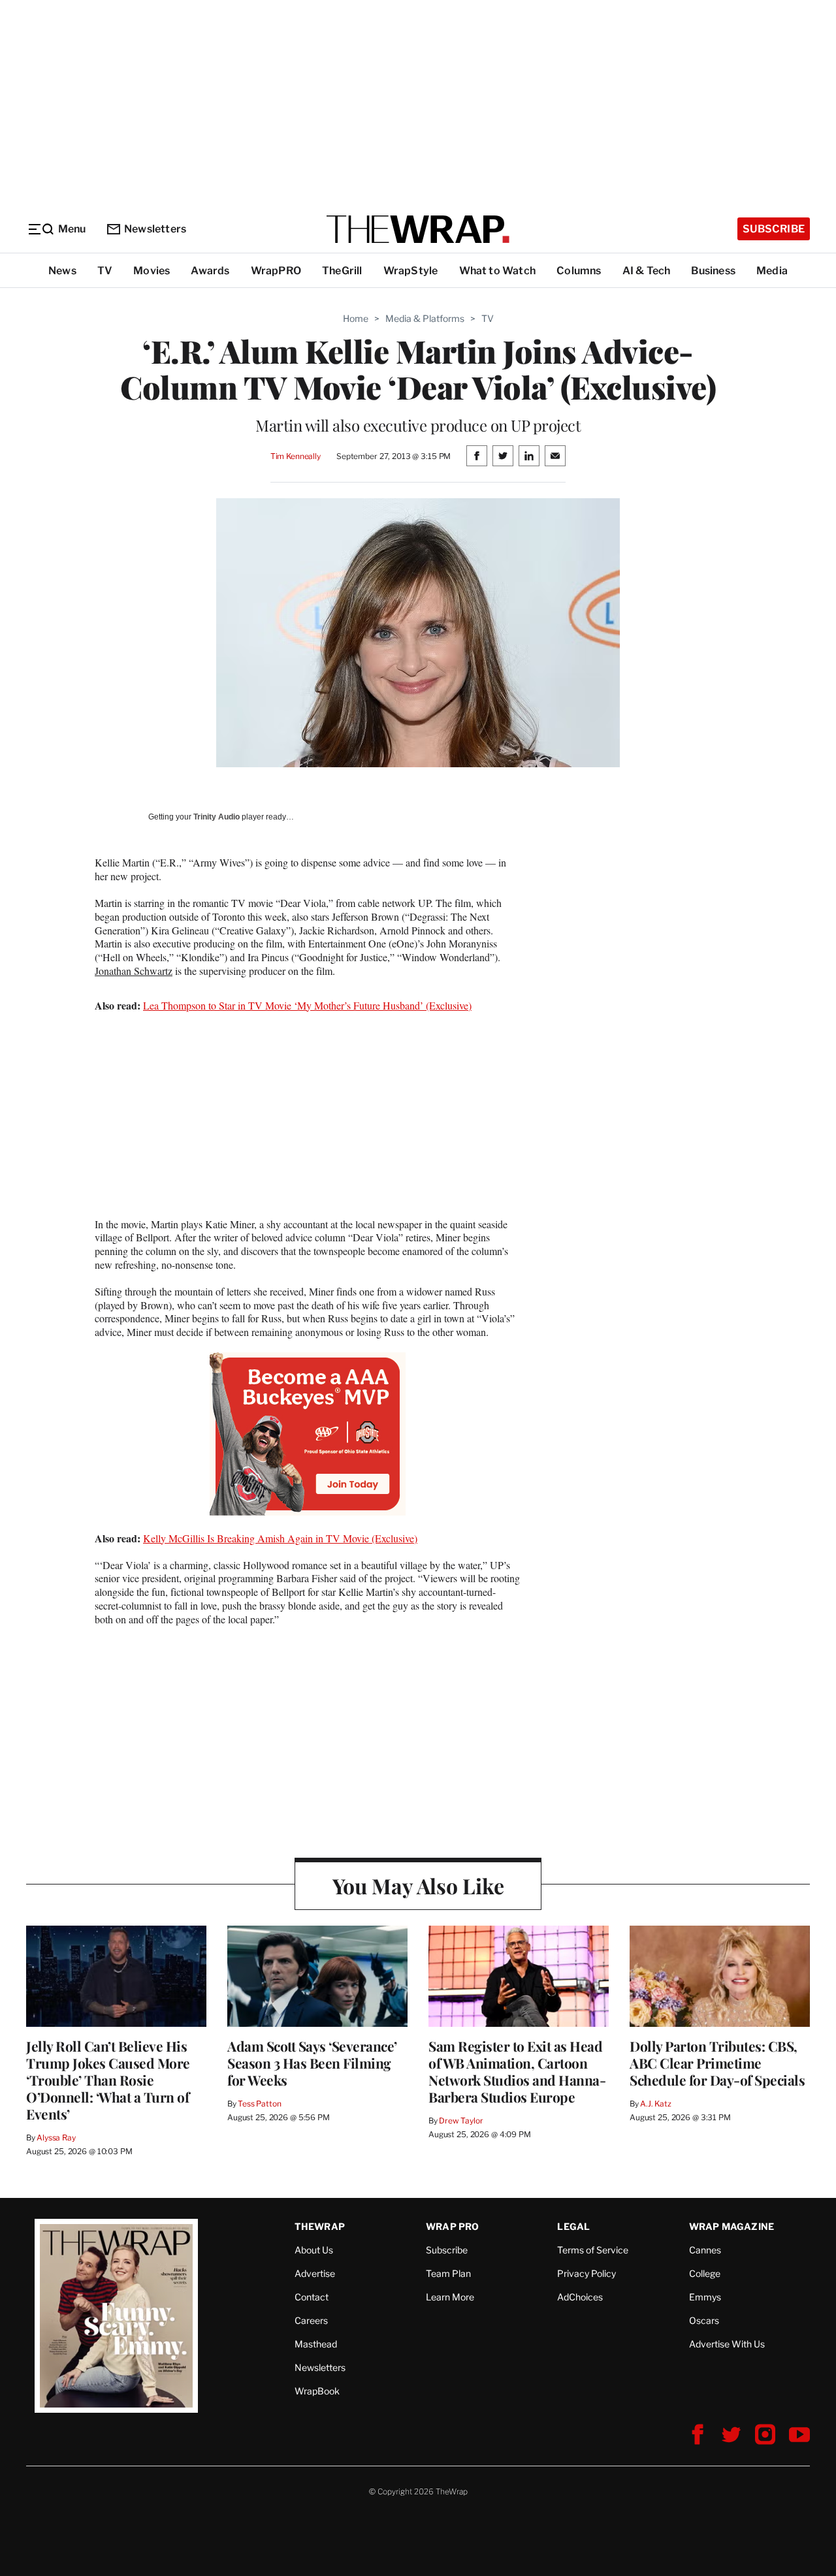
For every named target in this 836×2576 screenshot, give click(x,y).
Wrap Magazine (732, 2226)
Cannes (705, 2250)
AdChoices (580, 2297)
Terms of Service (593, 2250)
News (62, 271)
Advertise (315, 2273)
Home (356, 318)
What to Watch (498, 271)
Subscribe (774, 229)
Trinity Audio (217, 817)
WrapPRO (276, 271)
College (705, 2273)
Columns (579, 271)
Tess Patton (260, 2104)
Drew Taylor (461, 2121)
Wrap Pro (453, 2226)
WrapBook (317, 2391)
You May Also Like (418, 1885)
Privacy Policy (587, 2273)
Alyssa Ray (56, 2138)
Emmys (705, 2297)
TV (105, 271)
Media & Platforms (425, 318)
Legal (573, 2226)
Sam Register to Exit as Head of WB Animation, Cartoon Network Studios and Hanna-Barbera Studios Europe (517, 2071)
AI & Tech (647, 271)
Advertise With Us (727, 2344)
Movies (152, 271)
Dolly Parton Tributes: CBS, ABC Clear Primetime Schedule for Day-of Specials (717, 2063)
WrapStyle (411, 271)
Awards (210, 271)
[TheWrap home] (418, 229)
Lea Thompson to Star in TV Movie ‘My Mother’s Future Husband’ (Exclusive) (307, 1005)
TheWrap (320, 2226)
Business (713, 271)
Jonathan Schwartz (134, 971)
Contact (312, 2297)
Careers (311, 2320)
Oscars (704, 2320)
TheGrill (342, 271)
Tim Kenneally (296, 456)
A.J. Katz (656, 2104)
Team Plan (448, 2273)
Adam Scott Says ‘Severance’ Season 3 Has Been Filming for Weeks (312, 2063)
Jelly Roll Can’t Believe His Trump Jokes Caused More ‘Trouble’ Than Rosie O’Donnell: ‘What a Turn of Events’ (108, 2080)
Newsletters (155, 229)
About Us (314, 2250)
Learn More (450, 2297)
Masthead (316, 2344)
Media (772, 271)
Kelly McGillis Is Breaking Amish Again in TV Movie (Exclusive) (280, 1538)
